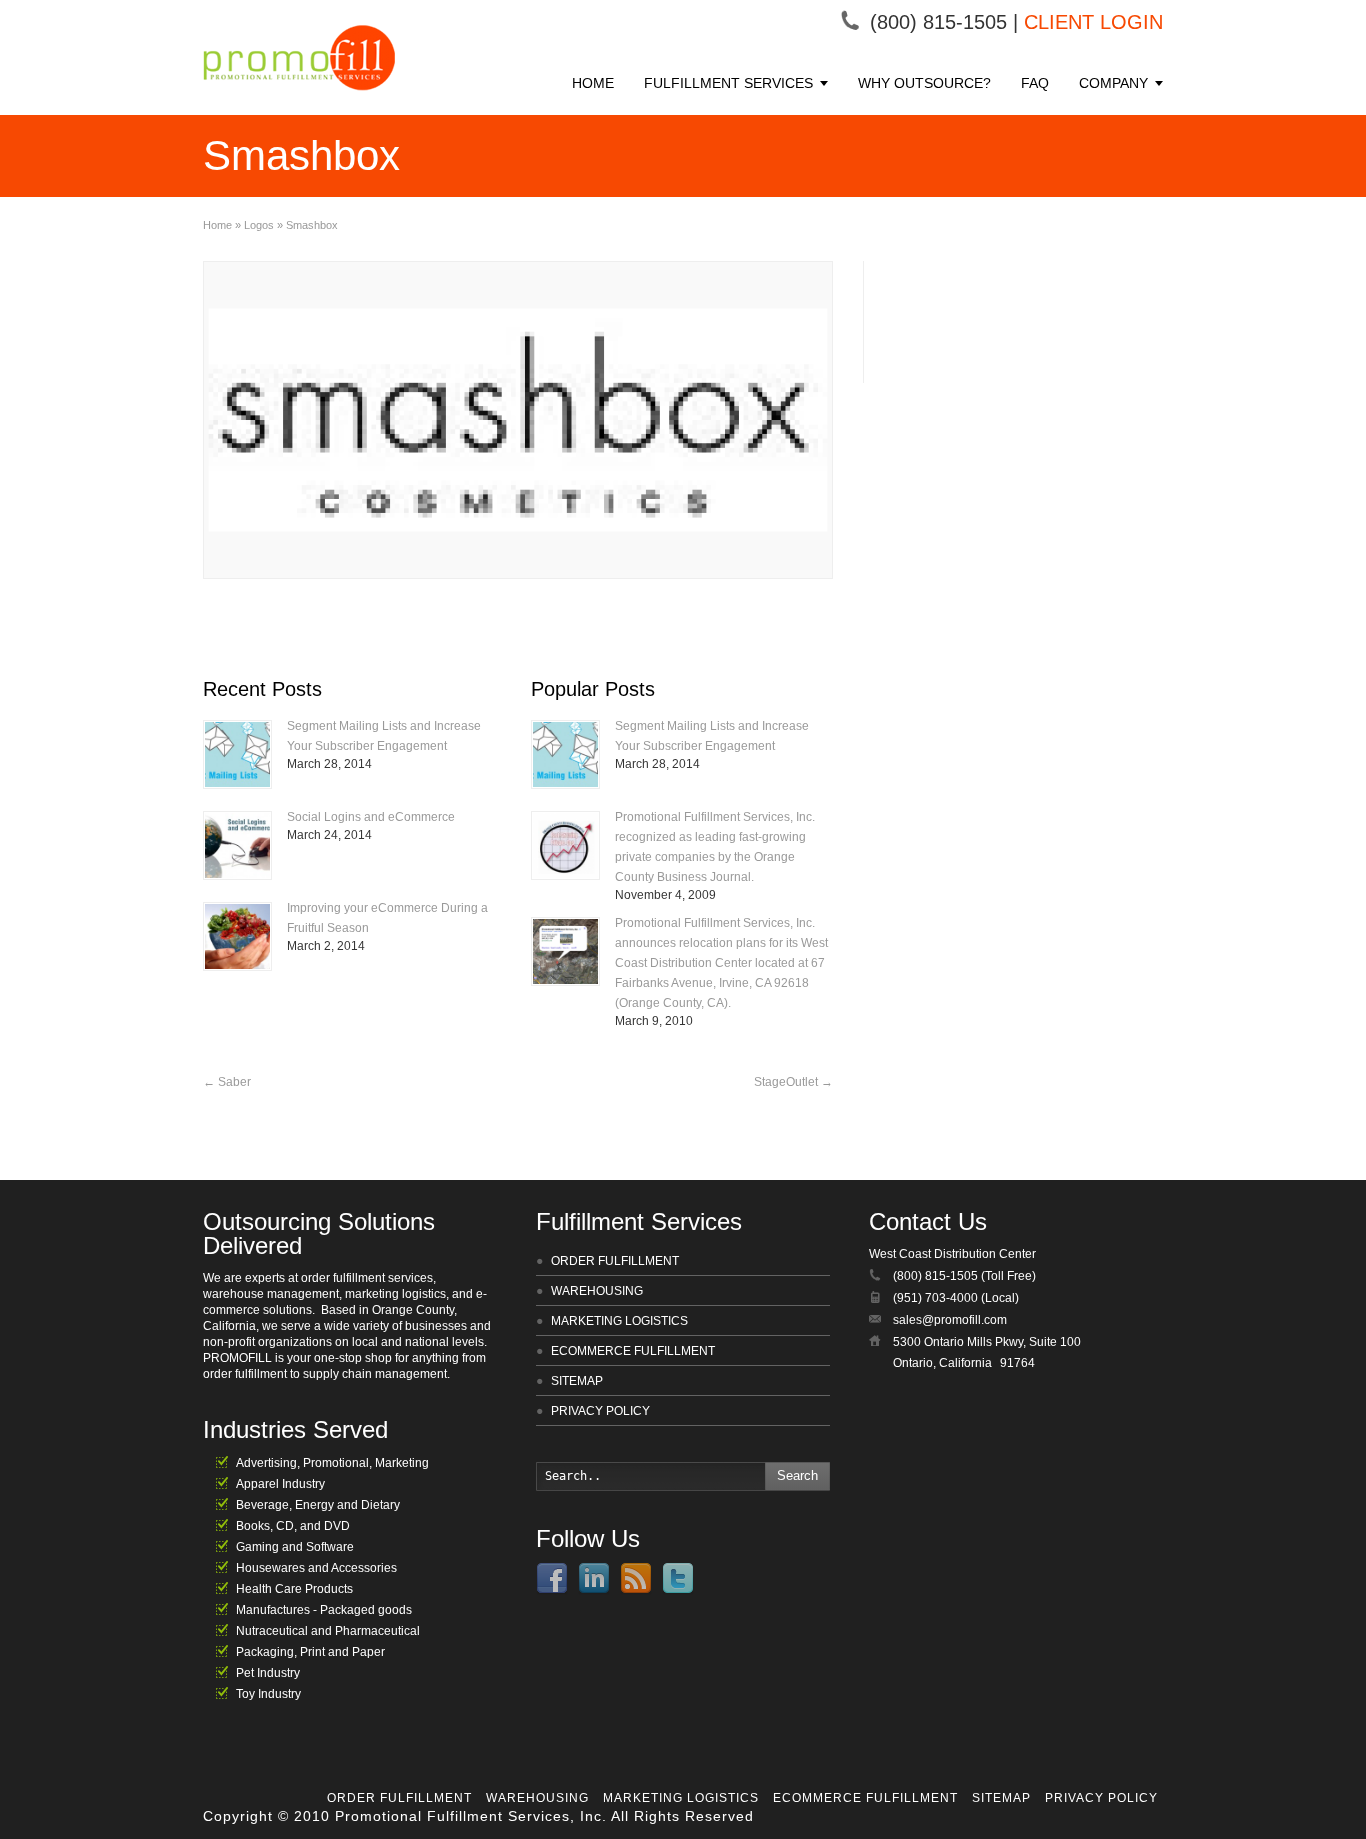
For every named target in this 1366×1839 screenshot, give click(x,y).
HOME (593, 83)
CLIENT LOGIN (1093, 22)
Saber (227, 1082)
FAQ (1035, 83)
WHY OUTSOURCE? (924, 83)
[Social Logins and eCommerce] (237, 845)
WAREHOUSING (597, 1291)
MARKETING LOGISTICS (619, 1321)
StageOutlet (793, 1082)
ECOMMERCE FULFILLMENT (633, 1351)
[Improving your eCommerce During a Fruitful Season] (237, 936)
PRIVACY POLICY (600, 1411)
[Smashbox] (518, 420)
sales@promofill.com (950, 1320)
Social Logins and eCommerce (371, 817)
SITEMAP (577, 1381)
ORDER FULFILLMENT (615, 1261)
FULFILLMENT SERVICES (728, 83)
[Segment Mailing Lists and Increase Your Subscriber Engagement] (237, 754)
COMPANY (1113, 83)
